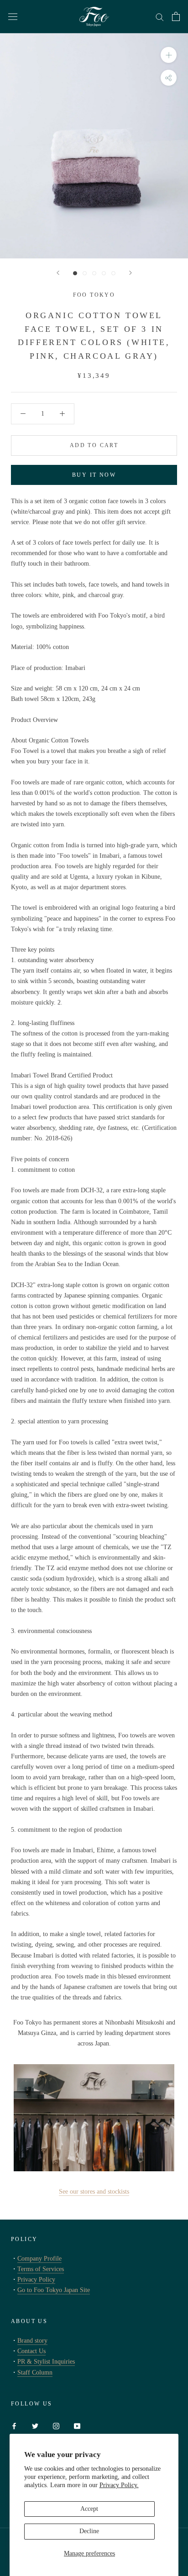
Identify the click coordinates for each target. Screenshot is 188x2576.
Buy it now (94, 475)
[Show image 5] (113, 273)
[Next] (131, 273)
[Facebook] (14, 2425)
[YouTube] (77, 2425)
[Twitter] (35, 2425)
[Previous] (58, 273)
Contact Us (31, 2351)
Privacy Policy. (119, 2485)
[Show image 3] (94, 273)
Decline (89, 2531)
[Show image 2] (85, 273)
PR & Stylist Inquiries (46, 2362)
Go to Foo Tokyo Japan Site (54, 2290)
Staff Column (35, 2372)
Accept (89, 2509)
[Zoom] (169, 55)
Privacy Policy (36, 2280)
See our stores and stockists (94, 2192)
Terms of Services (41, 2269)
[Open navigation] (13, 17)
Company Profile (39, 2259)
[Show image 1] (75, 273)
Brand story (32, 2341)
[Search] (160, 17)
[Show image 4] (104, 273)
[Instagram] (56, 2425)
